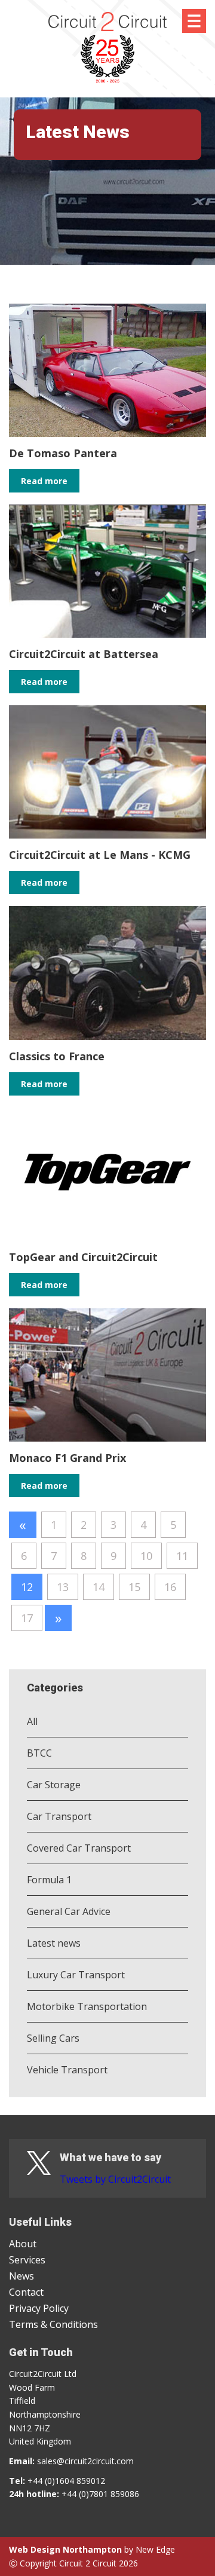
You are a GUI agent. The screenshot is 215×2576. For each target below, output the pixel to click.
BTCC (39, 1753)
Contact (26, 2292)
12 (27, 1587)
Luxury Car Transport (76, 1975)
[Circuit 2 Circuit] (107, 53)
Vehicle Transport (67, 2070)
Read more (44, 481)
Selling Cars (53, 2038)
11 (182, 1556)
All (32, 1721)
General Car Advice (69, 1911)
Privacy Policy (39, 2308)
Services (27, 2260)
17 (27, 1618)
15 (134, 1587)
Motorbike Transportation (87, 2006)
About (23, 2244)
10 (146, 1556)
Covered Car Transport (79, 1848)
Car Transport (59, 1816)
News (21, 2276)
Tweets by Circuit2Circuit (115, 2179)
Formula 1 (49, 1880)
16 (170, 1587)
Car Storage (54, 1785)
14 (99, 1587)
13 (63, 1587)
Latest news (54, 1943)
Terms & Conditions (53, 2324)
